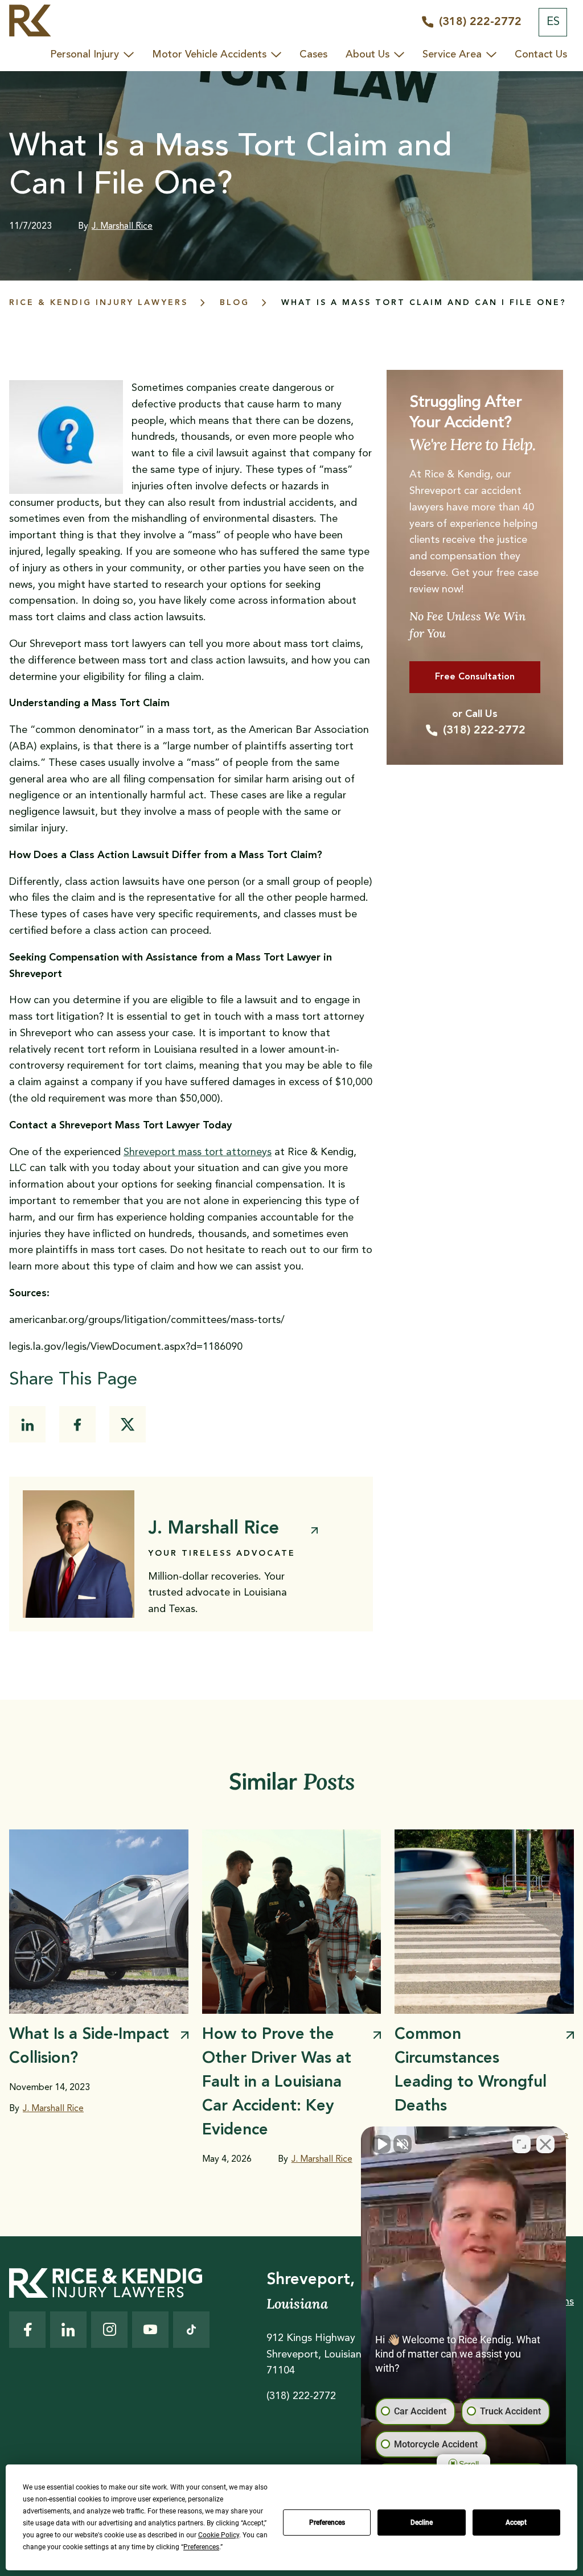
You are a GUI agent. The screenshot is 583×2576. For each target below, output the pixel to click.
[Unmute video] (381, 2144)
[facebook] (77, 1424)
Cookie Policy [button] (219, 2535)
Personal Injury (85, 55)
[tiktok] (191, 2330)
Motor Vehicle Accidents (209, 55)
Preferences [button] (201, 2547)
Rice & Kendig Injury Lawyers (98, 303)
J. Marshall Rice (122, 226)
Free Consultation (475, 677)
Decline (422, 2523)
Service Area (452, 55)
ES (553, 22)
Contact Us (541, 55)
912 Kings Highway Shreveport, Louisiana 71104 (317, 2355)
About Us (368, 55)
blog (235, 303)
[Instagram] (109, 2330)
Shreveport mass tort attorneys (198, 1152)
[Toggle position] (522, 2144)
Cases (313, 55)
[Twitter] (128, 1424)
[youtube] (150, 2330)
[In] (27, 1424)
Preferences (327, 2523)
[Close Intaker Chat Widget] (545, 2144)
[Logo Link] (30, 23)
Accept (516, 2523)
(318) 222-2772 (484, 731)
